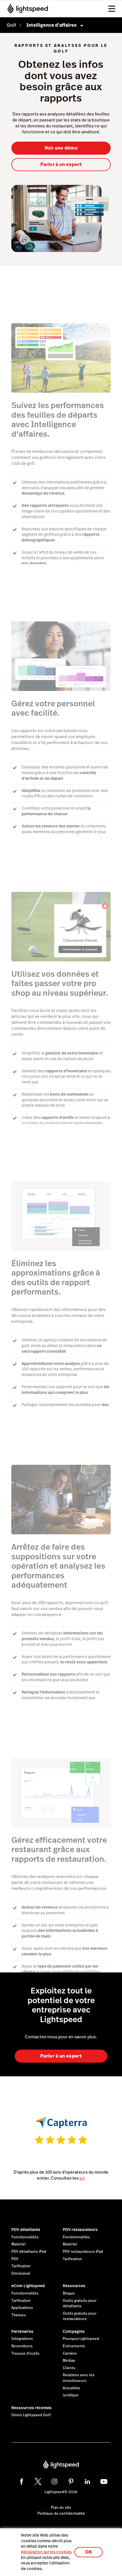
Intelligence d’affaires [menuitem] (51, 25)
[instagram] (54, 2482)
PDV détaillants (26, 2230)
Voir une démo (61, 148)
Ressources (74, 2286)
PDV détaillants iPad (29, 2252)
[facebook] (22, 2482)
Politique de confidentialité (61, 2514)
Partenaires (22, 2331)
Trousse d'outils (25, 2354)
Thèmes (19, 2315)
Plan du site (61, 2508)
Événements (74, 2346)
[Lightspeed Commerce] (26, 9)
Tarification (21, 2266)
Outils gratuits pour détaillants (80, 2304)
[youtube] (104, 2482)
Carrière (70, 2354)
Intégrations (22, 2339)
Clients (69, 2368)
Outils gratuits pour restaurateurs (80, 2316)
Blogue (69, 2293)
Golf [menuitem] (11, 25)
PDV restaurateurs (80, 2230)
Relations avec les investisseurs (79, 2378)
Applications (22, 2308)
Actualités (71, 2388)
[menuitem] (11, 25)
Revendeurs (22, 2346)
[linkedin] (87, 2482)
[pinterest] (71, 2482)
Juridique (71, 2395)
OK (89, 2552)
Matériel (19, 2244)
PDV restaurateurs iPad (83, 2252)
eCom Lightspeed (28, 2286)
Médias (69, 2361)
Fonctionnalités (25, 2237)
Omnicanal (21, 2274)
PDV (15, 2259)
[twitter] (38, 2482)
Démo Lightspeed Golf (31, 2415)
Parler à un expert (61, 164)
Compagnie (74, 2331)
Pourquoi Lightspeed (81, 2339)
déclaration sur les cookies (46, 2552)
